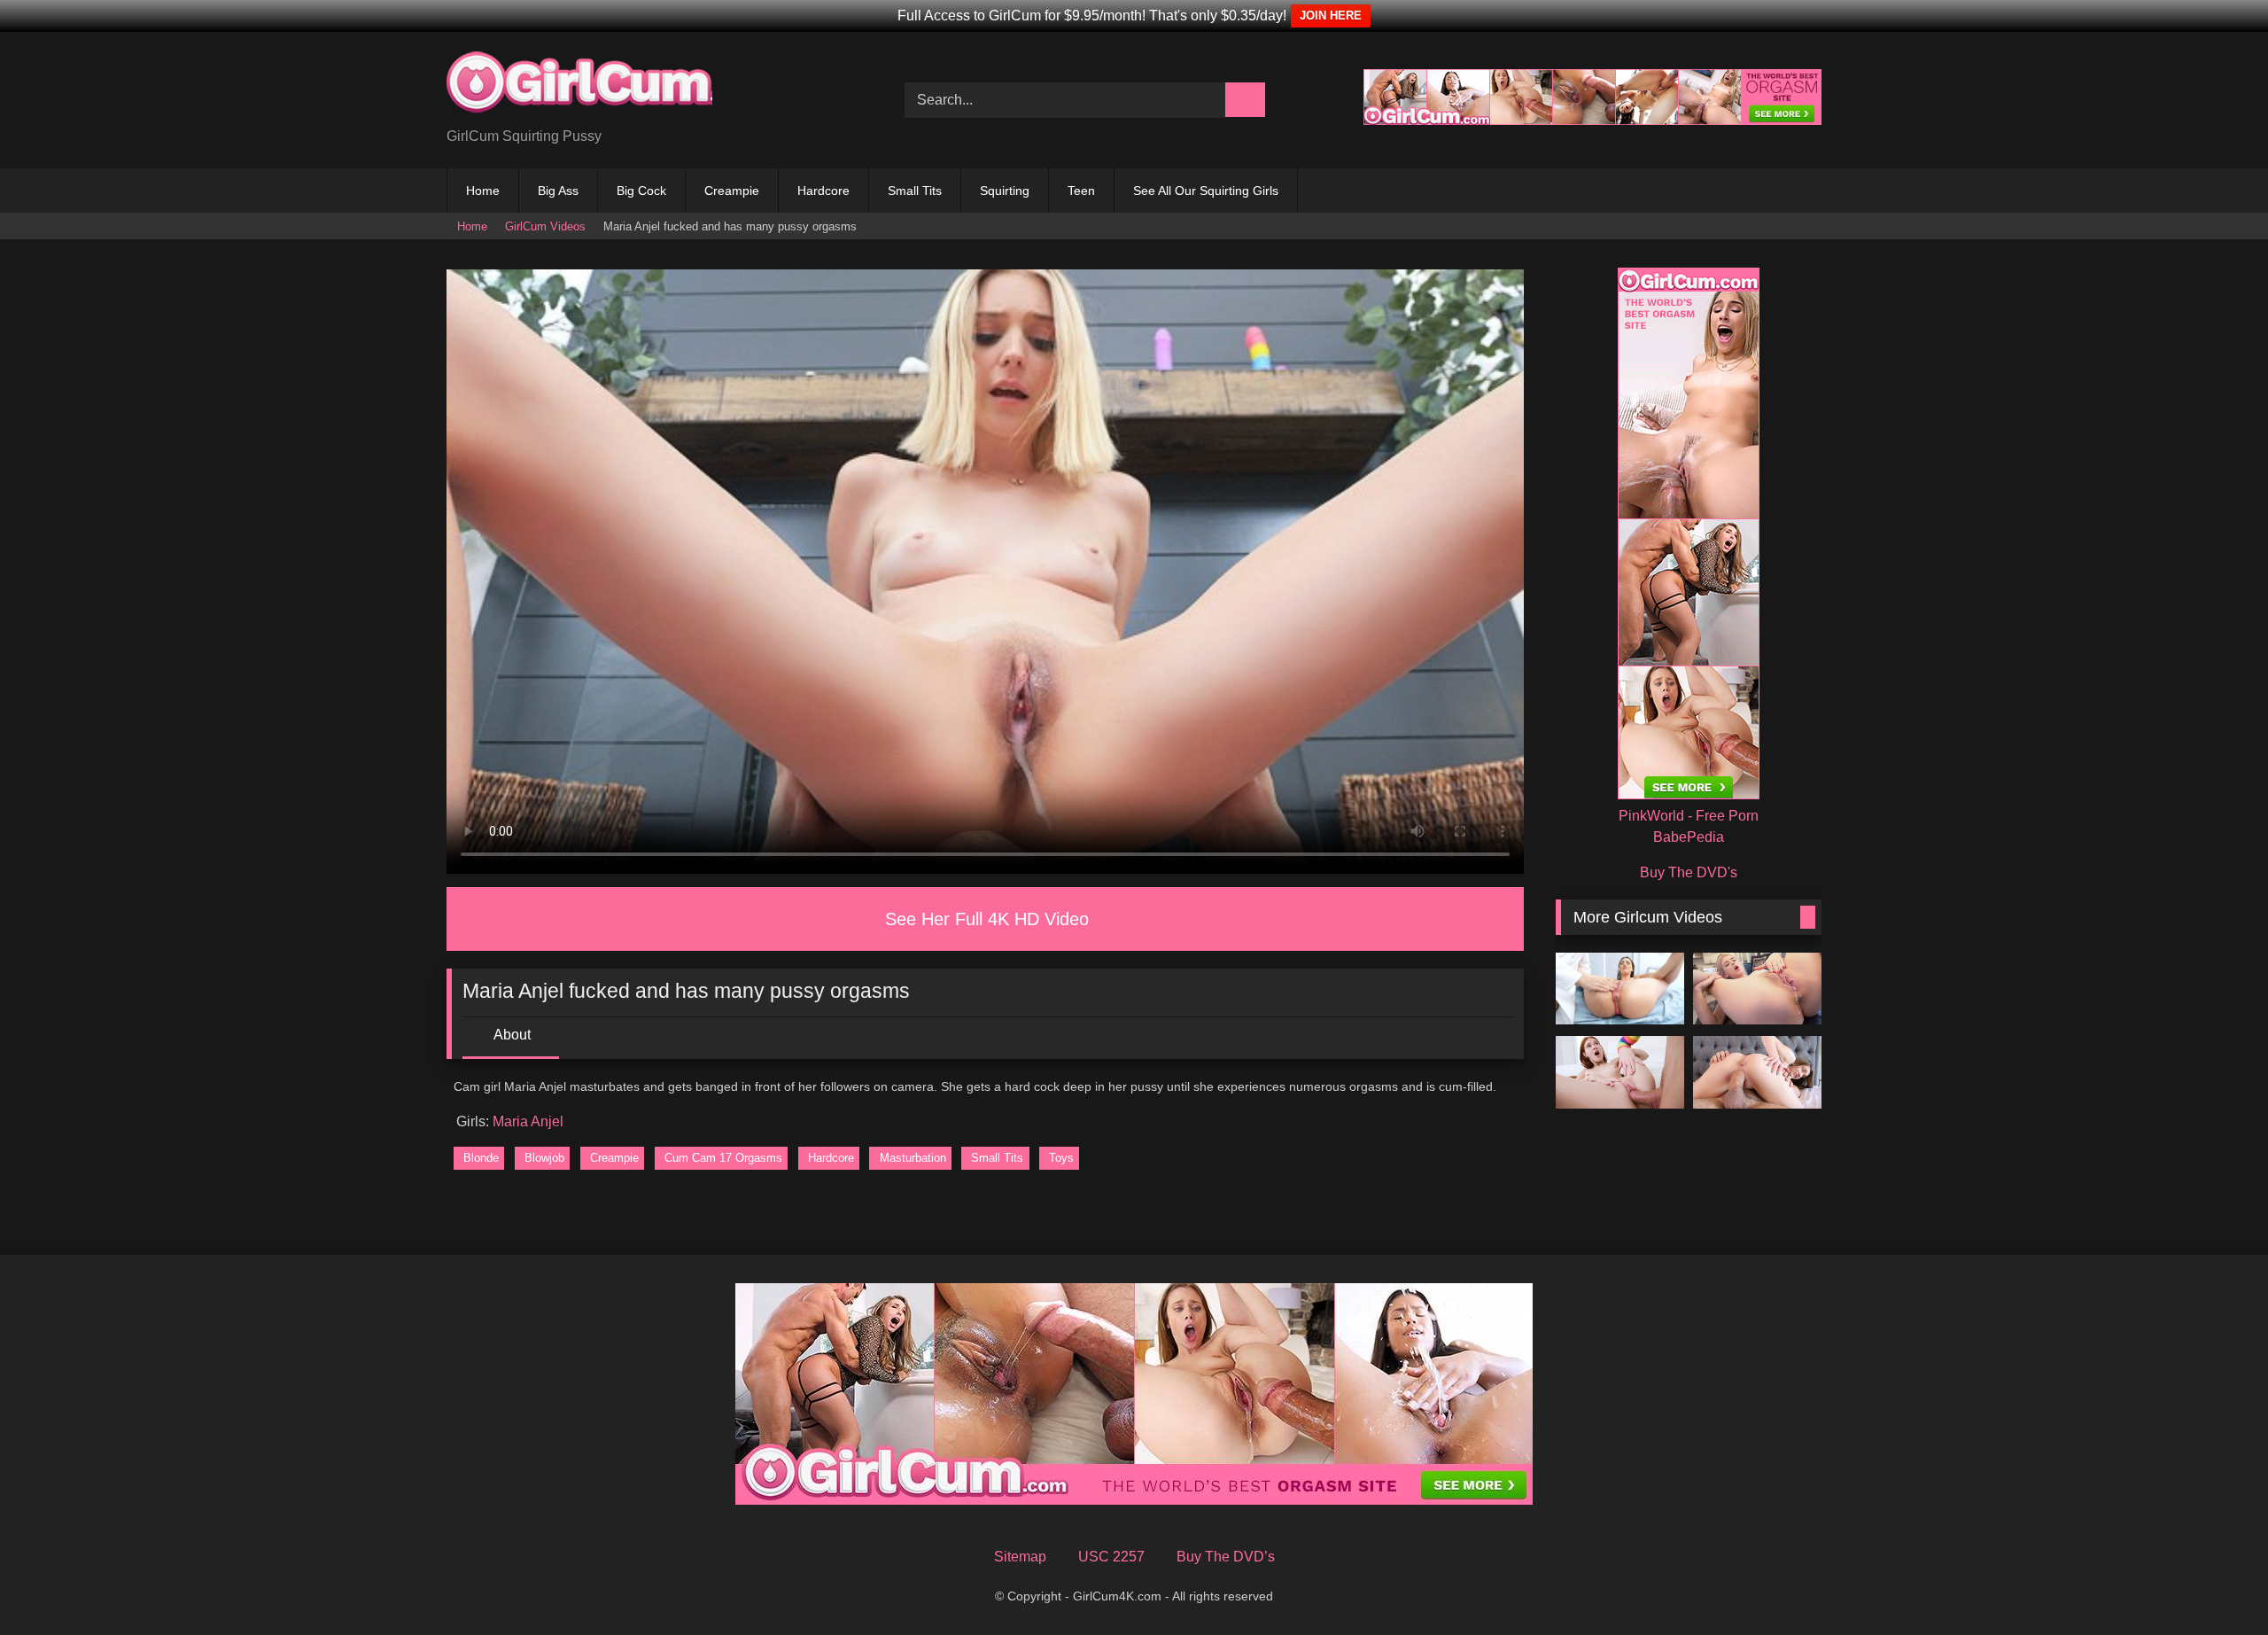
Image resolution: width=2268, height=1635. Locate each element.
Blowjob (544, 1158)
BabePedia (1689, 837)
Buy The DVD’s (1226, 1557)
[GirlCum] (579, 86)
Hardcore (823, 191)
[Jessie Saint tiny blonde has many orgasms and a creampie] (1757, 989)
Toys (1061, 1158)
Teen (1081, 191)
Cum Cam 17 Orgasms (723, 1158)
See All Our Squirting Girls (1206, 191)
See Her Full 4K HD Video (987, 919)
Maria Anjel (528, 1121)
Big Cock (641, 191)
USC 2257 (1111, 1557)
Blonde (481, 1158)
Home (483, 191)
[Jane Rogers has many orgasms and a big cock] (1620, 1072)
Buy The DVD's (1689, 872)
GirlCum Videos (545, 226)
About (512, 1035)
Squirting (1005, 191)
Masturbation (913, 1158)
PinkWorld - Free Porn (1689, 816)
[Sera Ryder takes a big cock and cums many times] (1757, 1072)
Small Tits (915, 191)
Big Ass (558, 191)
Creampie (732, 191)
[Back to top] (2220, 1593)
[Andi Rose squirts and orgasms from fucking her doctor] (1620, 989)
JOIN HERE (1331, 16)
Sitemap (1020, 1557)
